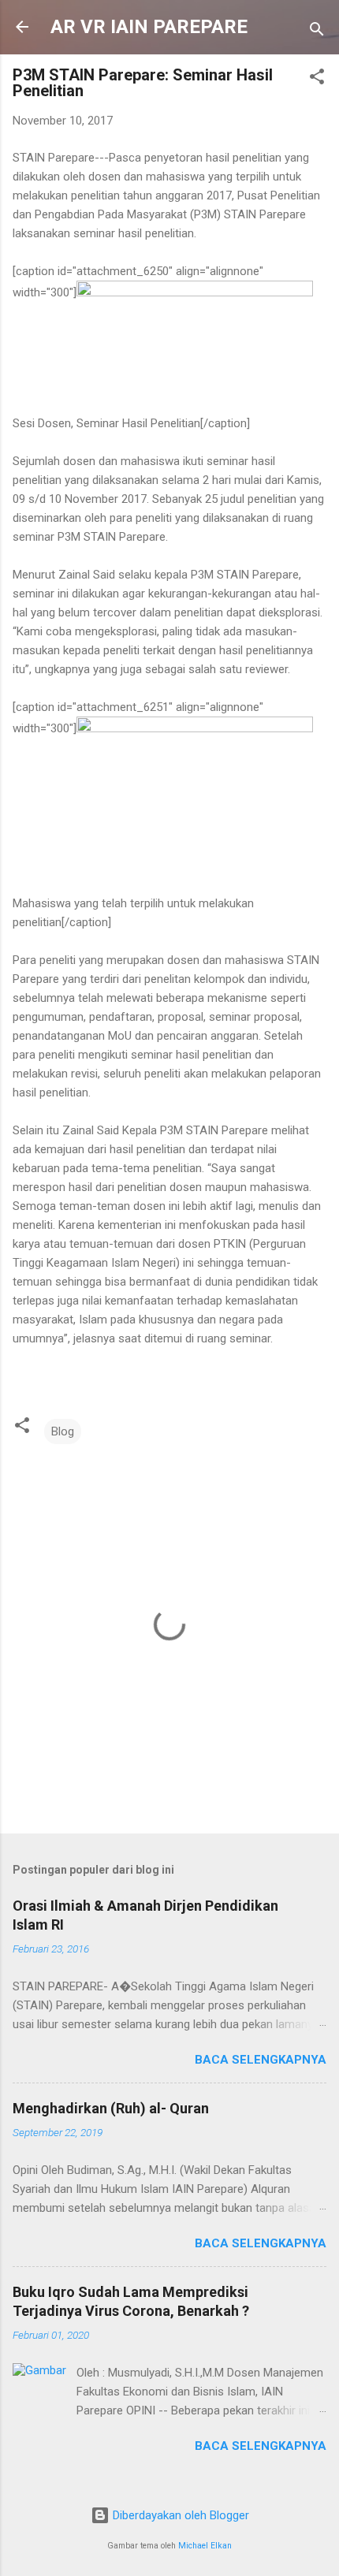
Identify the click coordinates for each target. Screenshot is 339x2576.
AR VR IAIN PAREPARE (149, 27)
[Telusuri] (317, 32)
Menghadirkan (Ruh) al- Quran (111, 2108)
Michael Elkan (205, 2546)
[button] (317, 79)
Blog (63, 1431)
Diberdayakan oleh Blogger (179, 2515)
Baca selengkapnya (261, 2060)
